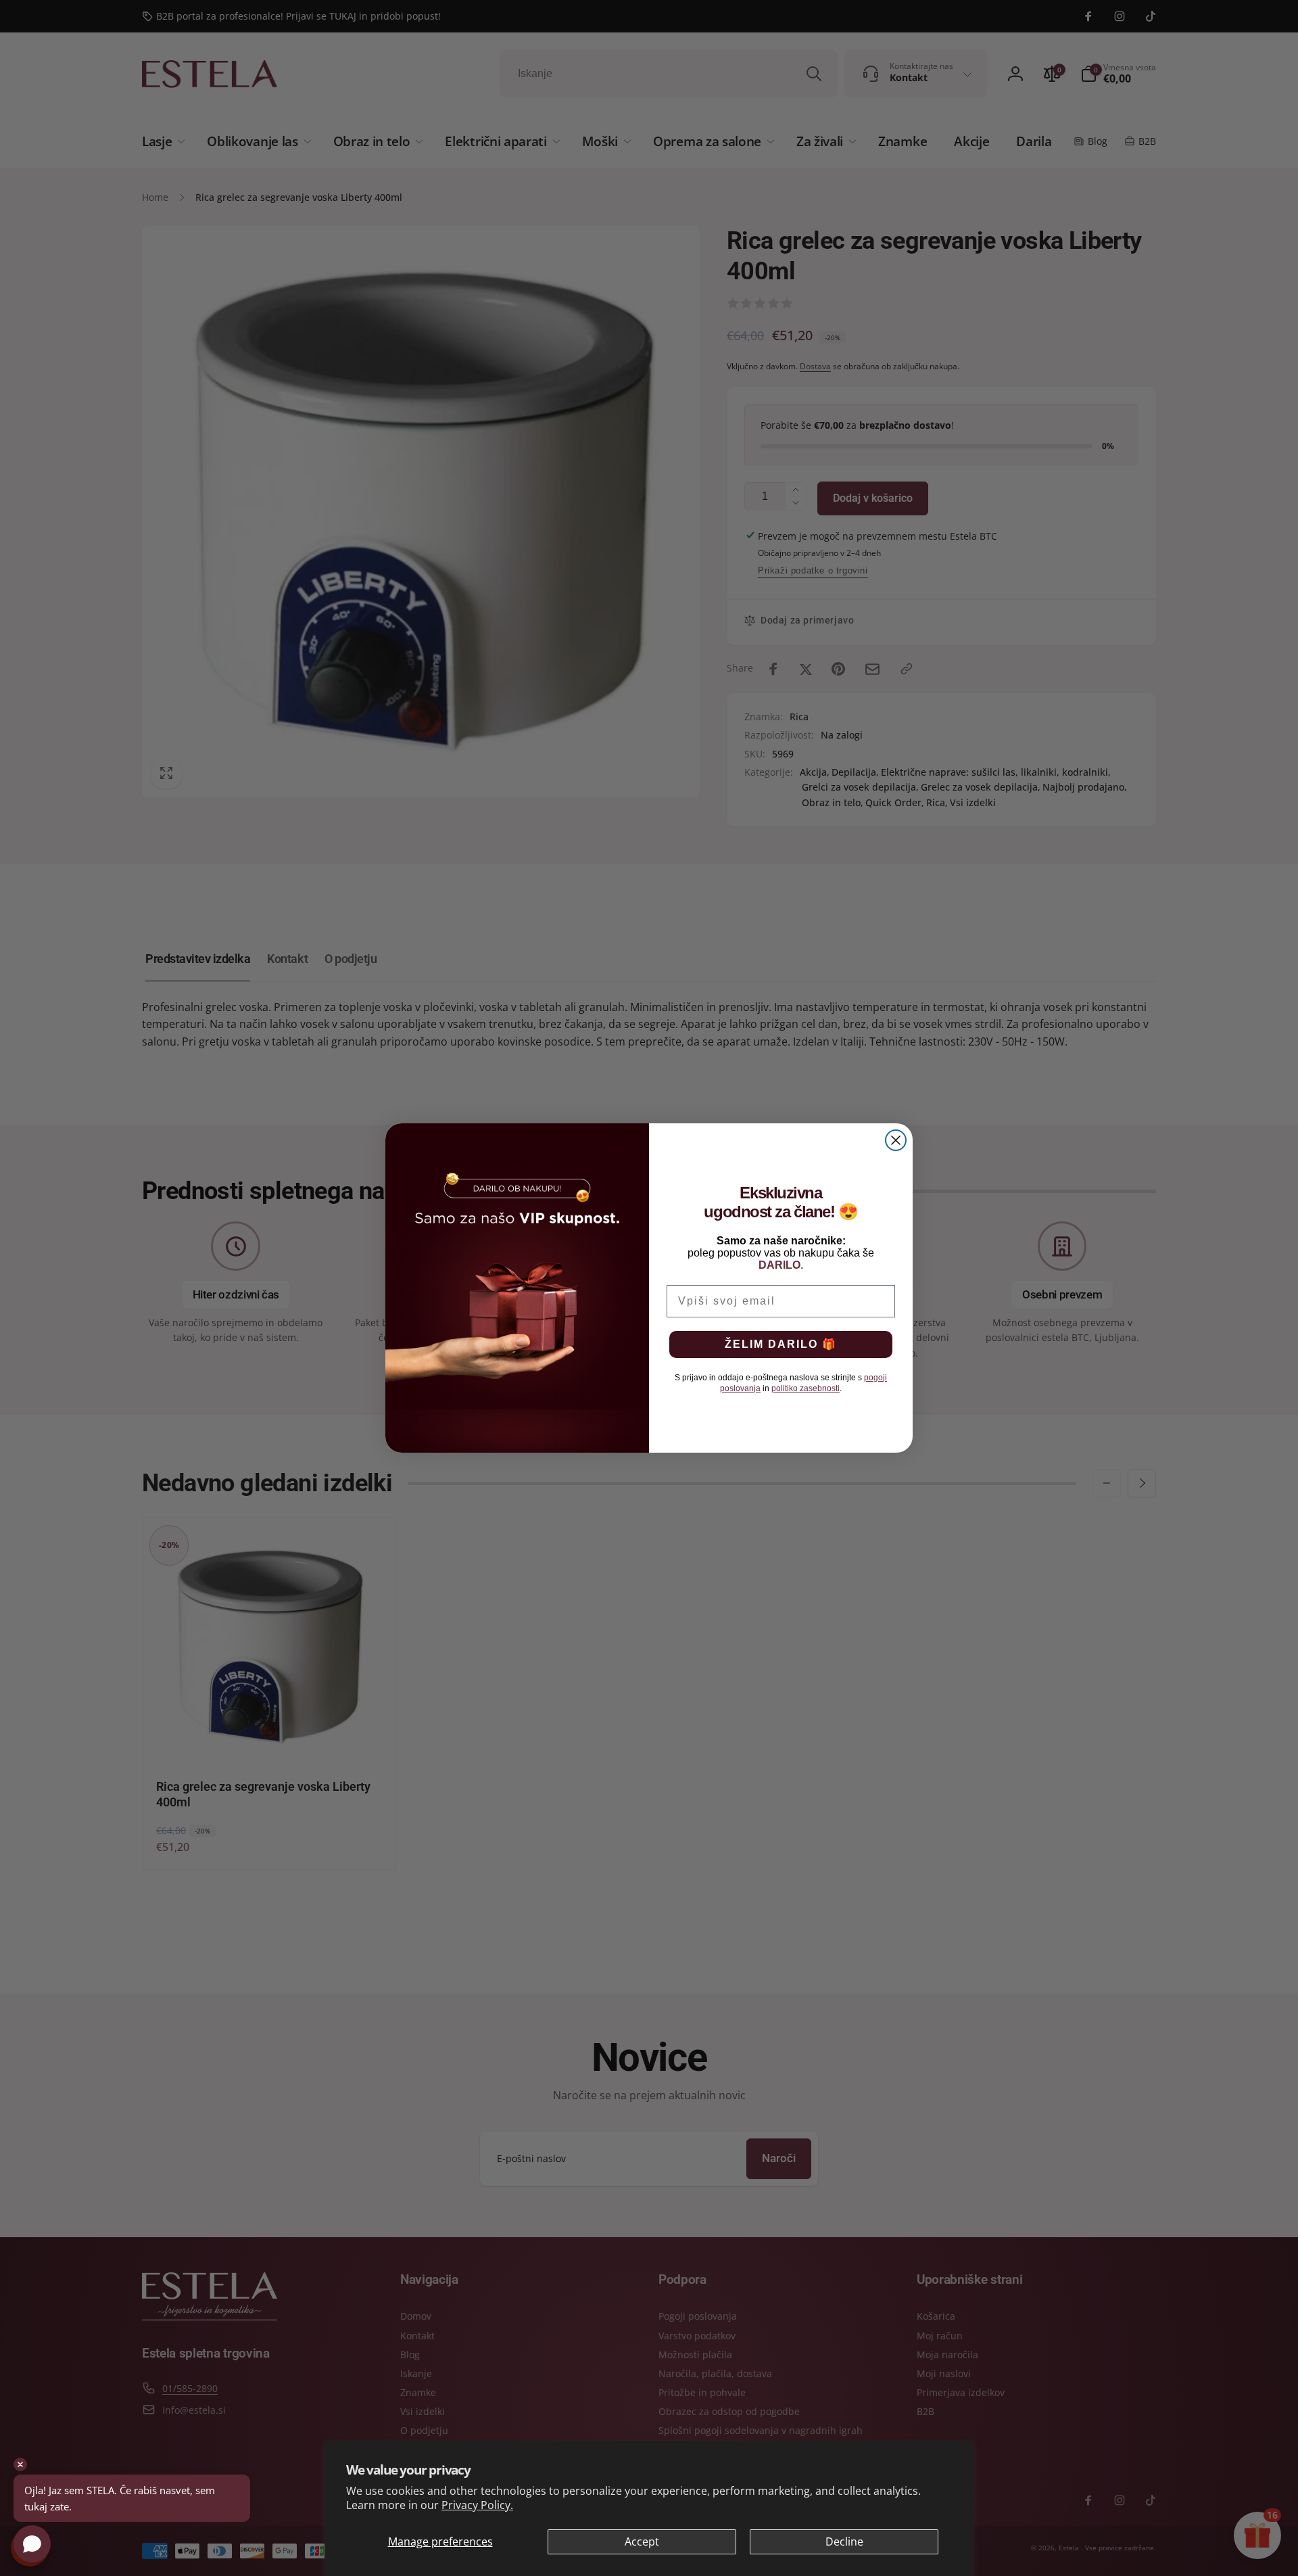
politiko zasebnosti (806, 1388)
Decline (844, 2542)
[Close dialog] (896, 1140)
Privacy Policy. (477, 2505)
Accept (642, 2542)
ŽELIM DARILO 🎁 (781, 1344)
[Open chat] (32, 2544)
